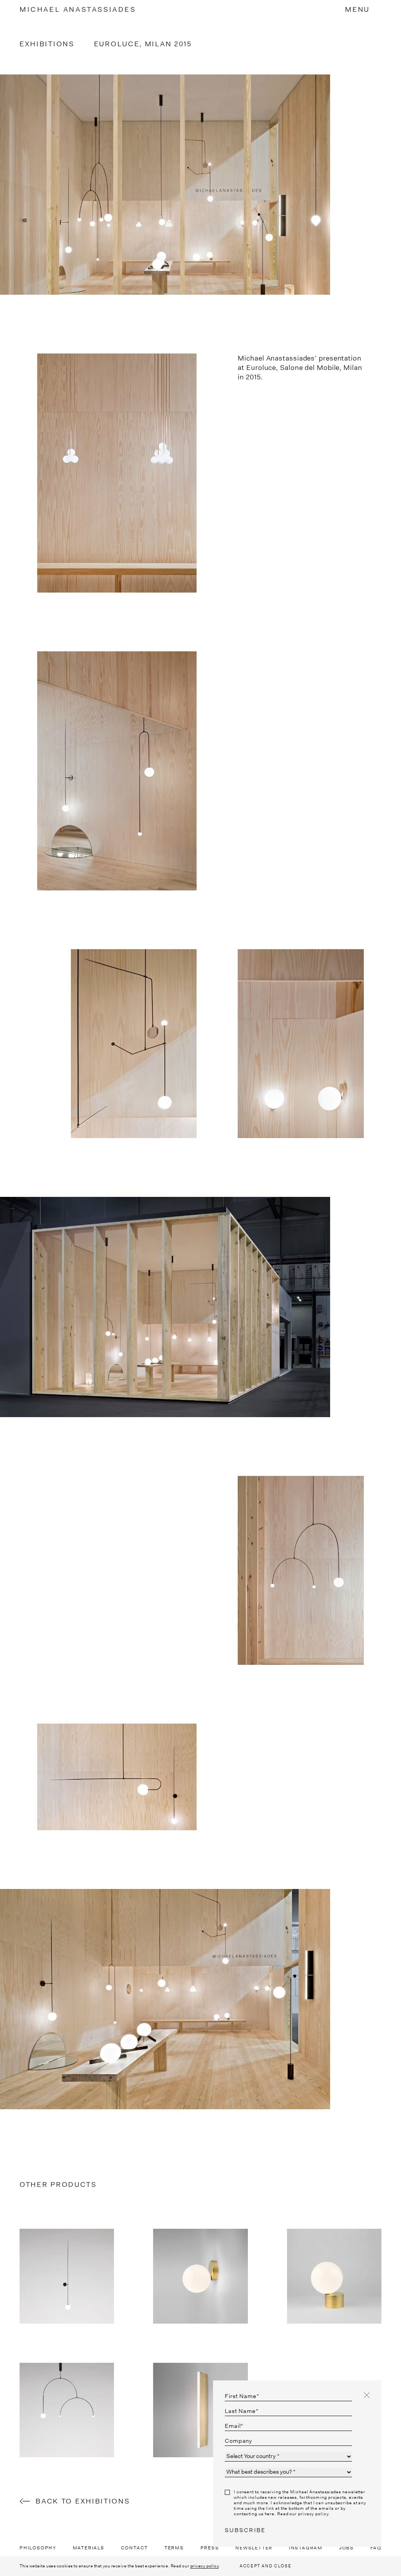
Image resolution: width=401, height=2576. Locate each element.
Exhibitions (47, 44)
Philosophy (38, 2548)
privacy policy (205, 2566)
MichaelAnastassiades (78, 9)
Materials (89, 2548)
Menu (357, 9)
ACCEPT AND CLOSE (266, 2566)
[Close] (367, 2395)
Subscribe (245, 2530)
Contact (135, 2548)
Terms (174, 2548)
